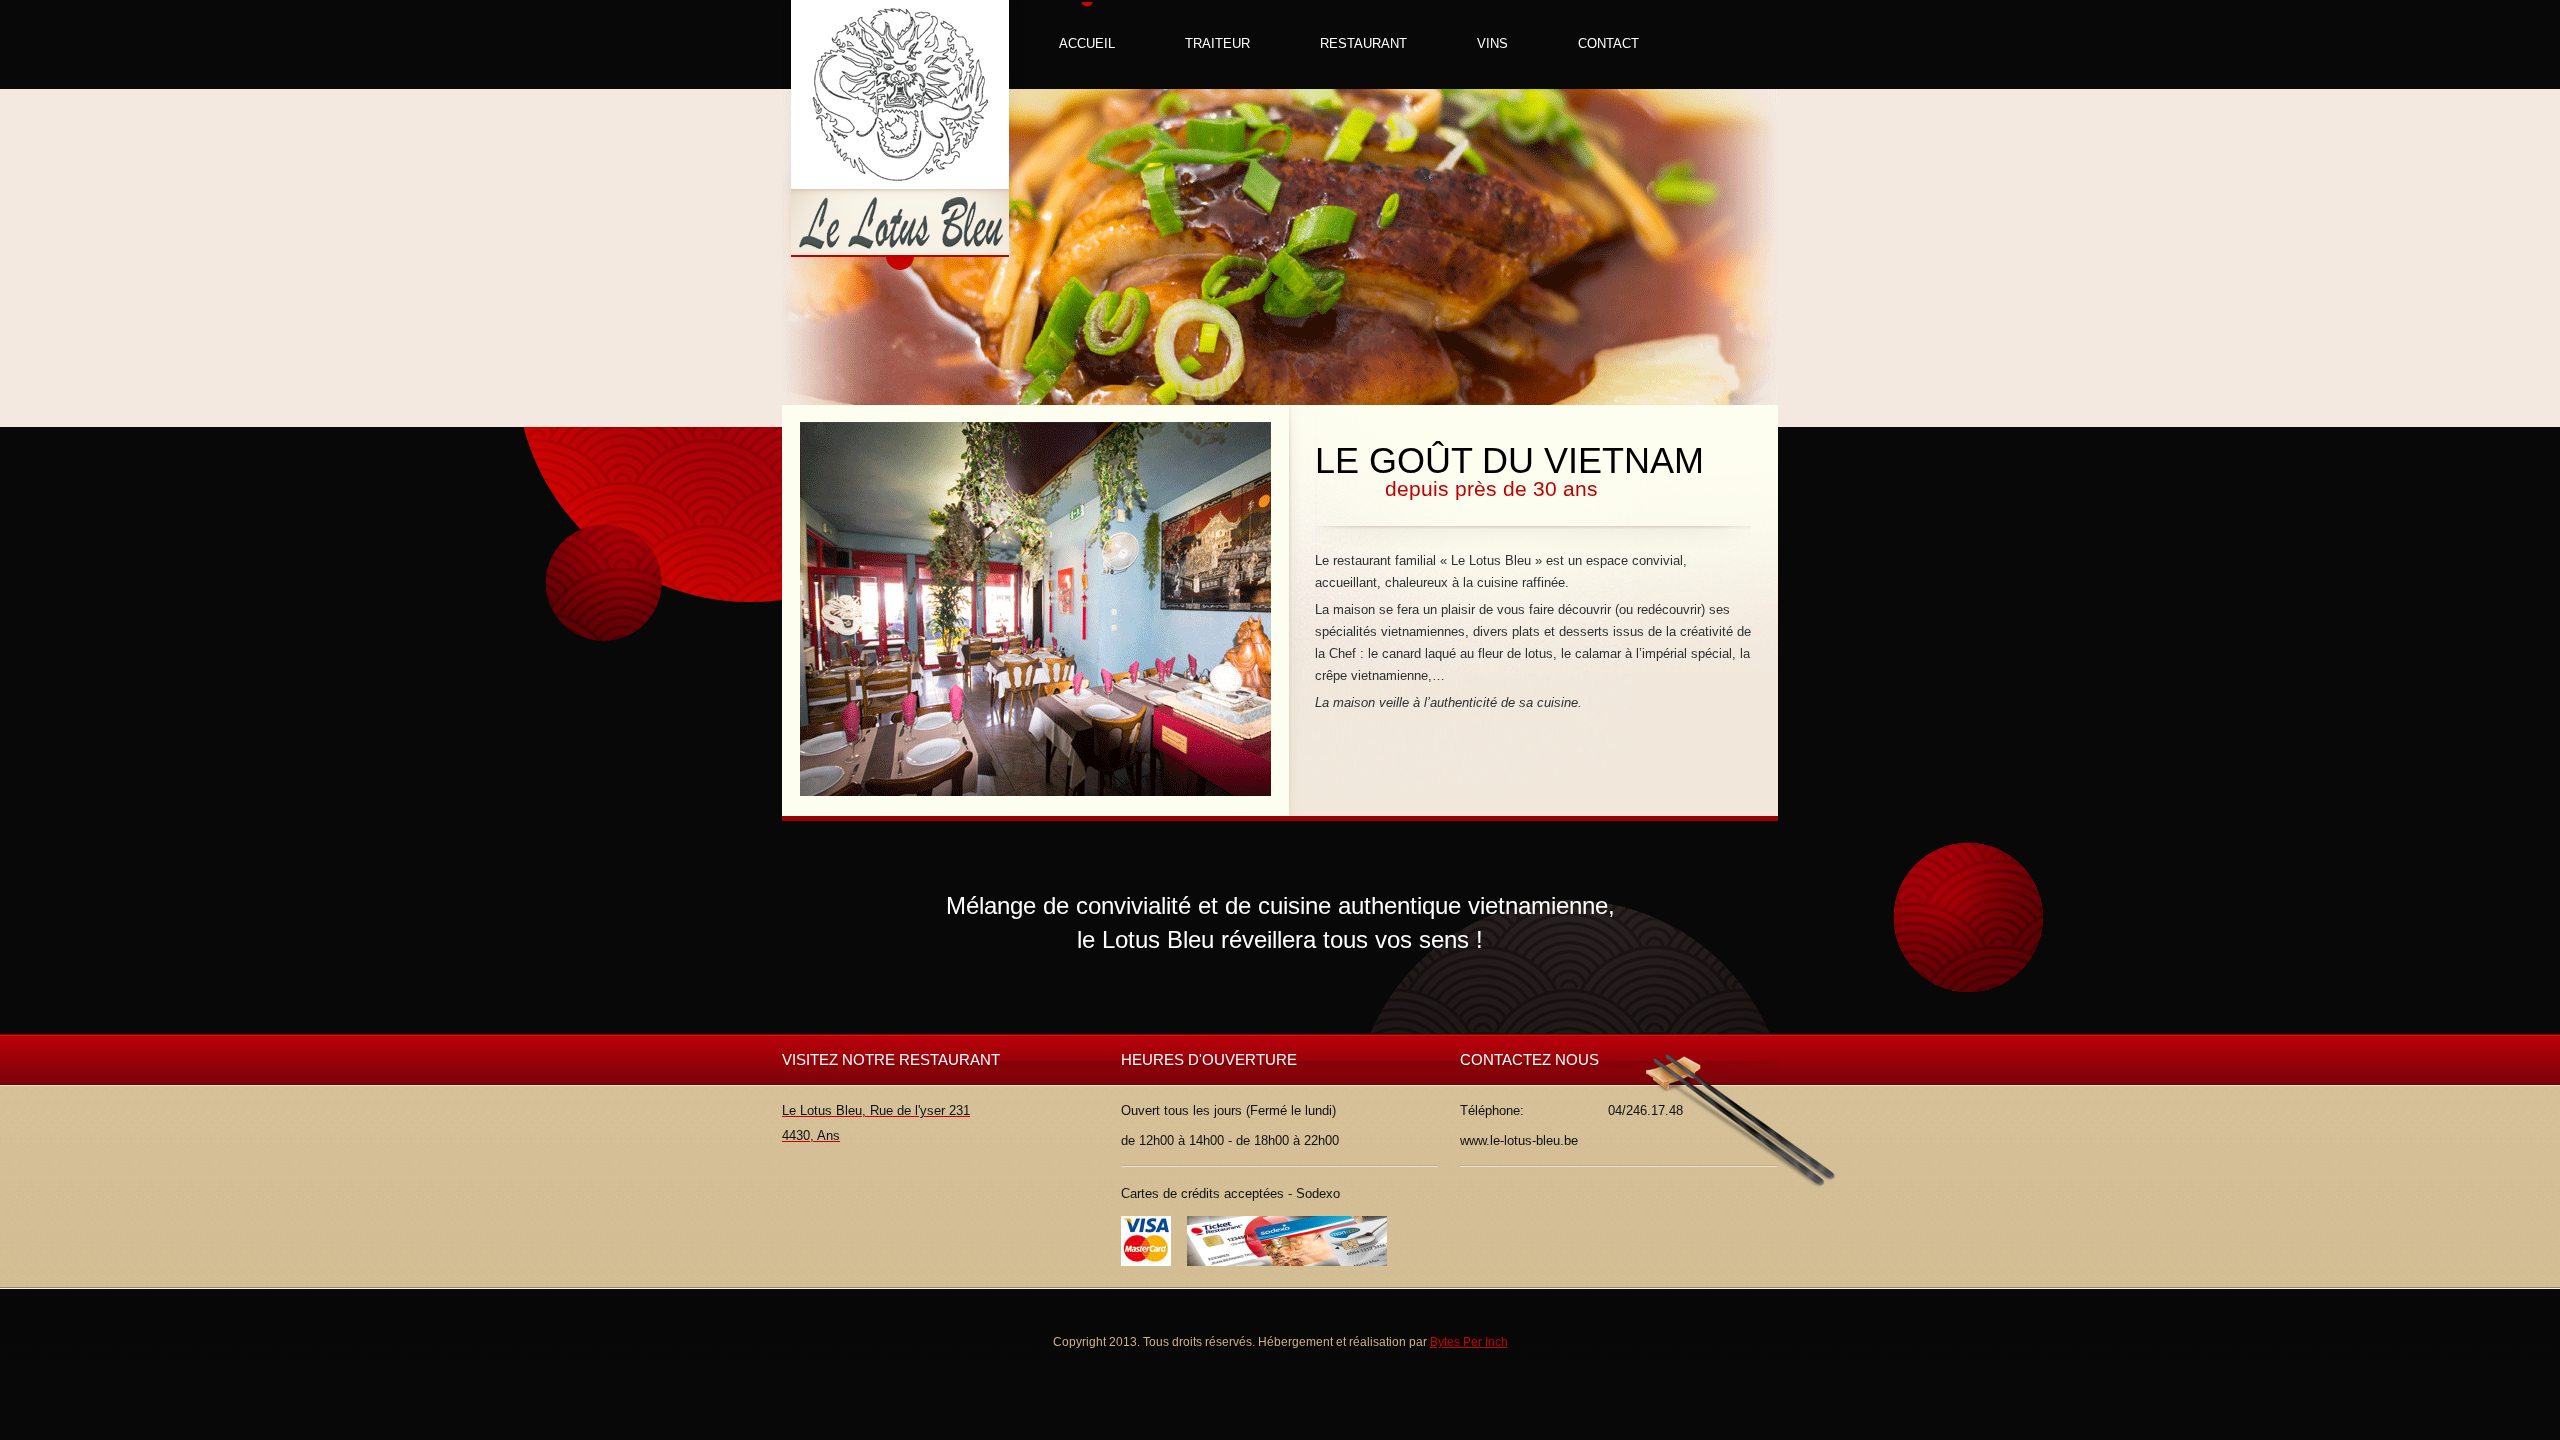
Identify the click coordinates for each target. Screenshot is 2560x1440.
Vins (1492, 43)
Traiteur (1217, 43)
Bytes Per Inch (1469, 1342)
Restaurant (1363, 43)
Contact (1608, 43)
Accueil (1087, 43)
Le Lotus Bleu (903, 135)
